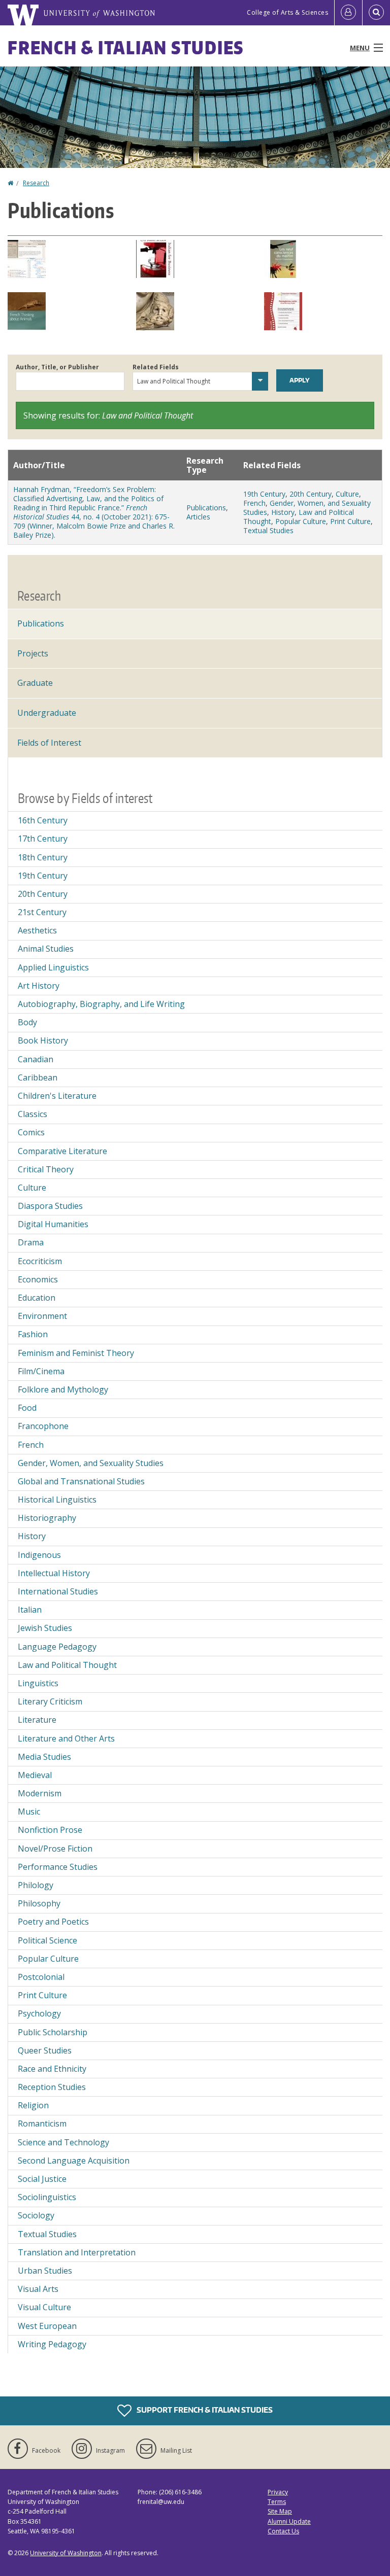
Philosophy (39, 1903)
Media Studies (44, 1757)
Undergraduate (47, 713)
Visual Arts (38, 2289)
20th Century (311, 494)
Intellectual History (54, 1573)
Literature (37, 1720)
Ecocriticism (40, 1261)
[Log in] (348, 13)
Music (29, 1812)
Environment (42, 1316)
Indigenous (39, 1555)
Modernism (40, 1793)
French (254, 503)
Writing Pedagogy (52, 2344)
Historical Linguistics (57, 1500)
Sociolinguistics (47, 2197)
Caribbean (38, 1077)
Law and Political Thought (67, 1665)
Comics (31, 1132)
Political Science (47, 1940)
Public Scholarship (53, 2032)
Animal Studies (46, 949)
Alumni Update (289, 2521)
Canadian (36, 1059)
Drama (31, 1242)
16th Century (43, 820)
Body (27, 1022)
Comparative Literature (62, 1151)
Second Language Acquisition (74, 2161)
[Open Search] (376, 13)
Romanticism (42, 2124)
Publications (206, 508)
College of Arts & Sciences (287, 12)
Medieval (35, 1775)
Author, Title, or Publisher (57, 367)
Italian (30, 1610)
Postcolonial (41, 1977)
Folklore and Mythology (63, 1389)
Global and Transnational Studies (81, 1481)
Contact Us (283, 2531)
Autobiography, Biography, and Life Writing (101, 1004)
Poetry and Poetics (53, 1922)
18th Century (43, 857)
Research (36, 183)
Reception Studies (52, 2087)
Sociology (36, 2215)
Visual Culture (44, 2307)
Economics (38, 1279)
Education (37, 1298)
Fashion (33, 1334)
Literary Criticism (50, 1701)
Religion (33, 2105)
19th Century (264, 494)
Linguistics (38, 1683)
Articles (198, 517)
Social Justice (42, 2179)
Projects (33, 653)
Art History (39, 986)
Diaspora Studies (50, 1206)
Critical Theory (46, 1169)
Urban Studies (45, 2271)
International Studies (58, 1591)
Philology (36, 1885)
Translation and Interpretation (77, 2252)
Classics (32, 1114)
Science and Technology (63, 2142)
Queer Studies (45, 2050)
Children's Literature (57, 1096)
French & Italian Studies (126, 47)
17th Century (43, 839)
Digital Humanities (53, 1224)
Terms (277, 2502)
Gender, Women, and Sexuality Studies (91, 1463)
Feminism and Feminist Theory (76, 1353)
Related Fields (156, 367)
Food (27, 1408)
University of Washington (66, 2553)
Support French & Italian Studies (204, 2410)
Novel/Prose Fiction (55, 1849)
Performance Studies (58, 1867)
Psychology (39, 2013)
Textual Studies (268, 530)
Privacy (278, 2492)
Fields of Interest (49, 743)
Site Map (280, 2511)
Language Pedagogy (57, 1647)
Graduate (35, 683)
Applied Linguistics (53, 967)
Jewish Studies (45, 1628)
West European (47, 2326)
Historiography (47, 1518)
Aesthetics (37, 930)
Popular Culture (301, 521)
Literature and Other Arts (66, 1738)
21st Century (42, 912)
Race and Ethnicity (52, 2069)
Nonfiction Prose (50, 1830)
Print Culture (350, 521)
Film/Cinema (41, 1371)
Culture (347, 494)
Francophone (43, 1426)
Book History (43, 1040)
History (283, 512)
